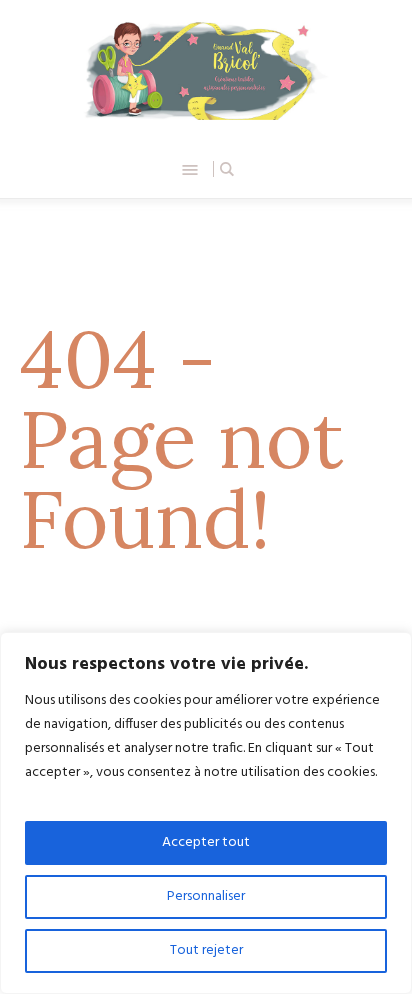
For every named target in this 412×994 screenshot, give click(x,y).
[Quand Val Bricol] (206, 70)
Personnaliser (206, 896)
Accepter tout (206, 842)
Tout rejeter (206, 950)
